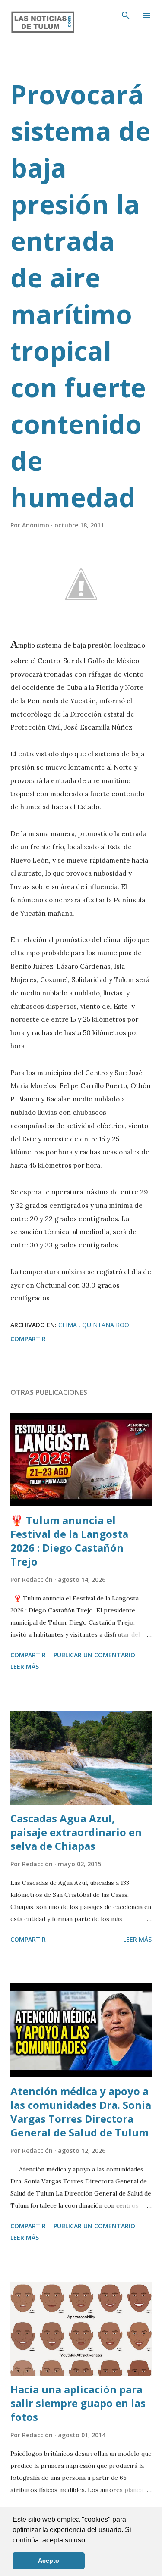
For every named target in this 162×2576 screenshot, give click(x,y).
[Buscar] (126, 16)
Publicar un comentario (94, 1655)
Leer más (25, 1667)
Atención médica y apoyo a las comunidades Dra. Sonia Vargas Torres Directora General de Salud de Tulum (81, 2112)
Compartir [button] (28, 1339)
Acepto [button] (49, 2560)
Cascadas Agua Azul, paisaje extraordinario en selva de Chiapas (76, 1832)
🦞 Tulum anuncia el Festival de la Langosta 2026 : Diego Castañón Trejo (69, 1541)
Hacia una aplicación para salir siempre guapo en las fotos (78, 2403)
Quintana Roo (106, 1325)
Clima (68, 1325)
